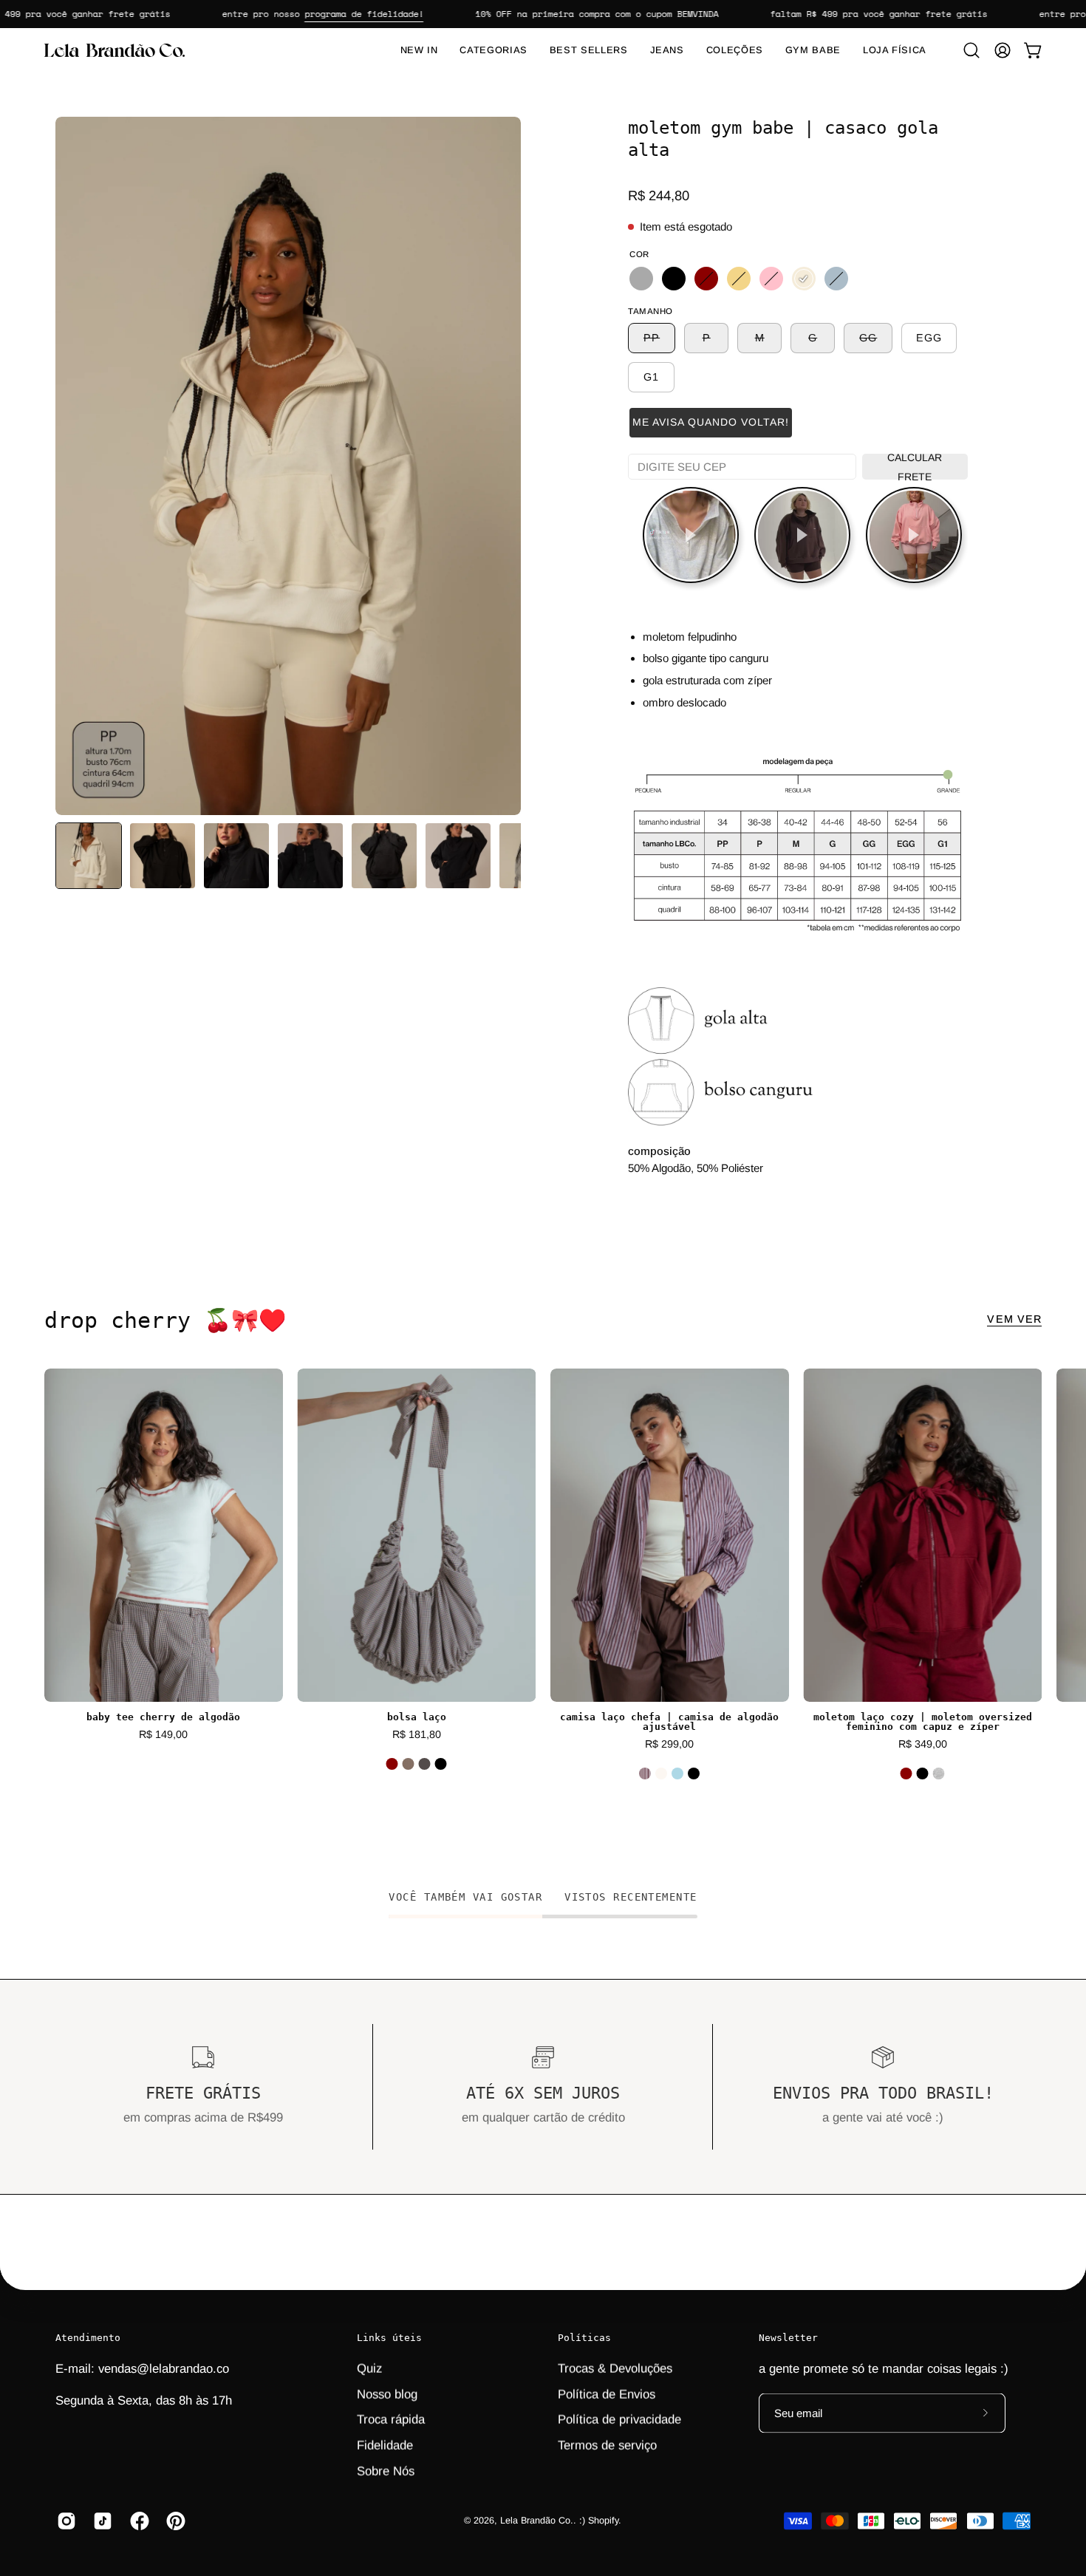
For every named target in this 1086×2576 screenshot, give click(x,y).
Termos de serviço (607, 2445)
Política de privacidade (619, 2419)
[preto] (674, 279)
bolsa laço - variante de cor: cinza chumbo (425, 1764)
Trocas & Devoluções (615, 2368)
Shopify (603, 2521)
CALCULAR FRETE (915, 467)
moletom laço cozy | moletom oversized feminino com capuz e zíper (923, 1723)
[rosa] (771, 279)
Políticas (584, 2338)
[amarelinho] (739, 279)
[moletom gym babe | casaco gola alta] (89, 856)
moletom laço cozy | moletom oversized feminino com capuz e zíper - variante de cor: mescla (939, 1773)
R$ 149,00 (163, 1734)
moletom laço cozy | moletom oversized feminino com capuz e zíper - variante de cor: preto (923, 1773)
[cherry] (706, 279)
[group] (543, 1584)
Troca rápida (391, 2419)
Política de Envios (607, 2394)
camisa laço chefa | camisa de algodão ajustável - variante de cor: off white (661, 1773)
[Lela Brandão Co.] (115, 50)
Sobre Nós (386, 2471)
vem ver (1014, 1319)
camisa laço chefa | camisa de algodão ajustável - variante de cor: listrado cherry (645, 1773)
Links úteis (389, 2338)
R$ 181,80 (417, 1734)
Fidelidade (385, 2445)
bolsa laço (417, 1718)
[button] (971, 50)
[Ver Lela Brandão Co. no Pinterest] (173, 2521)
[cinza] (641, 279)
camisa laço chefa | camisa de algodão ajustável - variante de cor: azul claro (677, 1773)
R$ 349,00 (923, 1744)
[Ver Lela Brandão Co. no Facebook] (137, 2521)
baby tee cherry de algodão (163, 1718)
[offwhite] (804, 279)
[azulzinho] (836, 279)
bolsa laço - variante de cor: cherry (392, 1764)
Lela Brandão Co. (537, 2521)
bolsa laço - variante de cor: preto (441, 1764)
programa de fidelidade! (324, 14)
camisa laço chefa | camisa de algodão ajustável (669, 1723)
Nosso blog (387, 2394)
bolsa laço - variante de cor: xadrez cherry (409, 1764)
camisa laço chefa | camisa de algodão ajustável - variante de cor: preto (694, 1773)
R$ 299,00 (669, 1744)
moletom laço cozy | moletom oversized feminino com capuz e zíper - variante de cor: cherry (906, 1773)
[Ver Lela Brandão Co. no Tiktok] (100, 2521)
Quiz (369, 2368)
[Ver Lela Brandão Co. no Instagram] (64, 2521)
